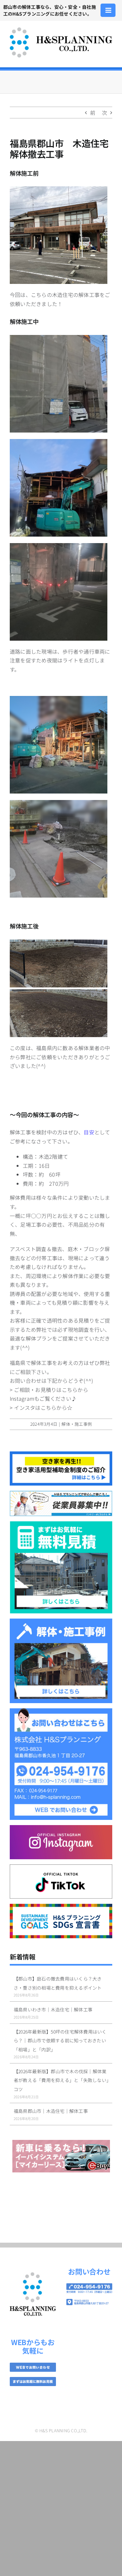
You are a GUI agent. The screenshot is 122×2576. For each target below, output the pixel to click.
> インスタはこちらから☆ (41, 1408)
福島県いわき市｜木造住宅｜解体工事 (53, 2009)
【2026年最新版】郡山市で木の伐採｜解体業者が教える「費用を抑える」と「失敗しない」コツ (61, 2080)
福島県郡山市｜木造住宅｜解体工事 (51, 2111)
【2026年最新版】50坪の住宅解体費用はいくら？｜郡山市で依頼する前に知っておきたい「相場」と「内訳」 (60, 2041)
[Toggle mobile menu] (109, 10)
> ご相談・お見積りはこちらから (49, 1390)
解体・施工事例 (77, 1424)
